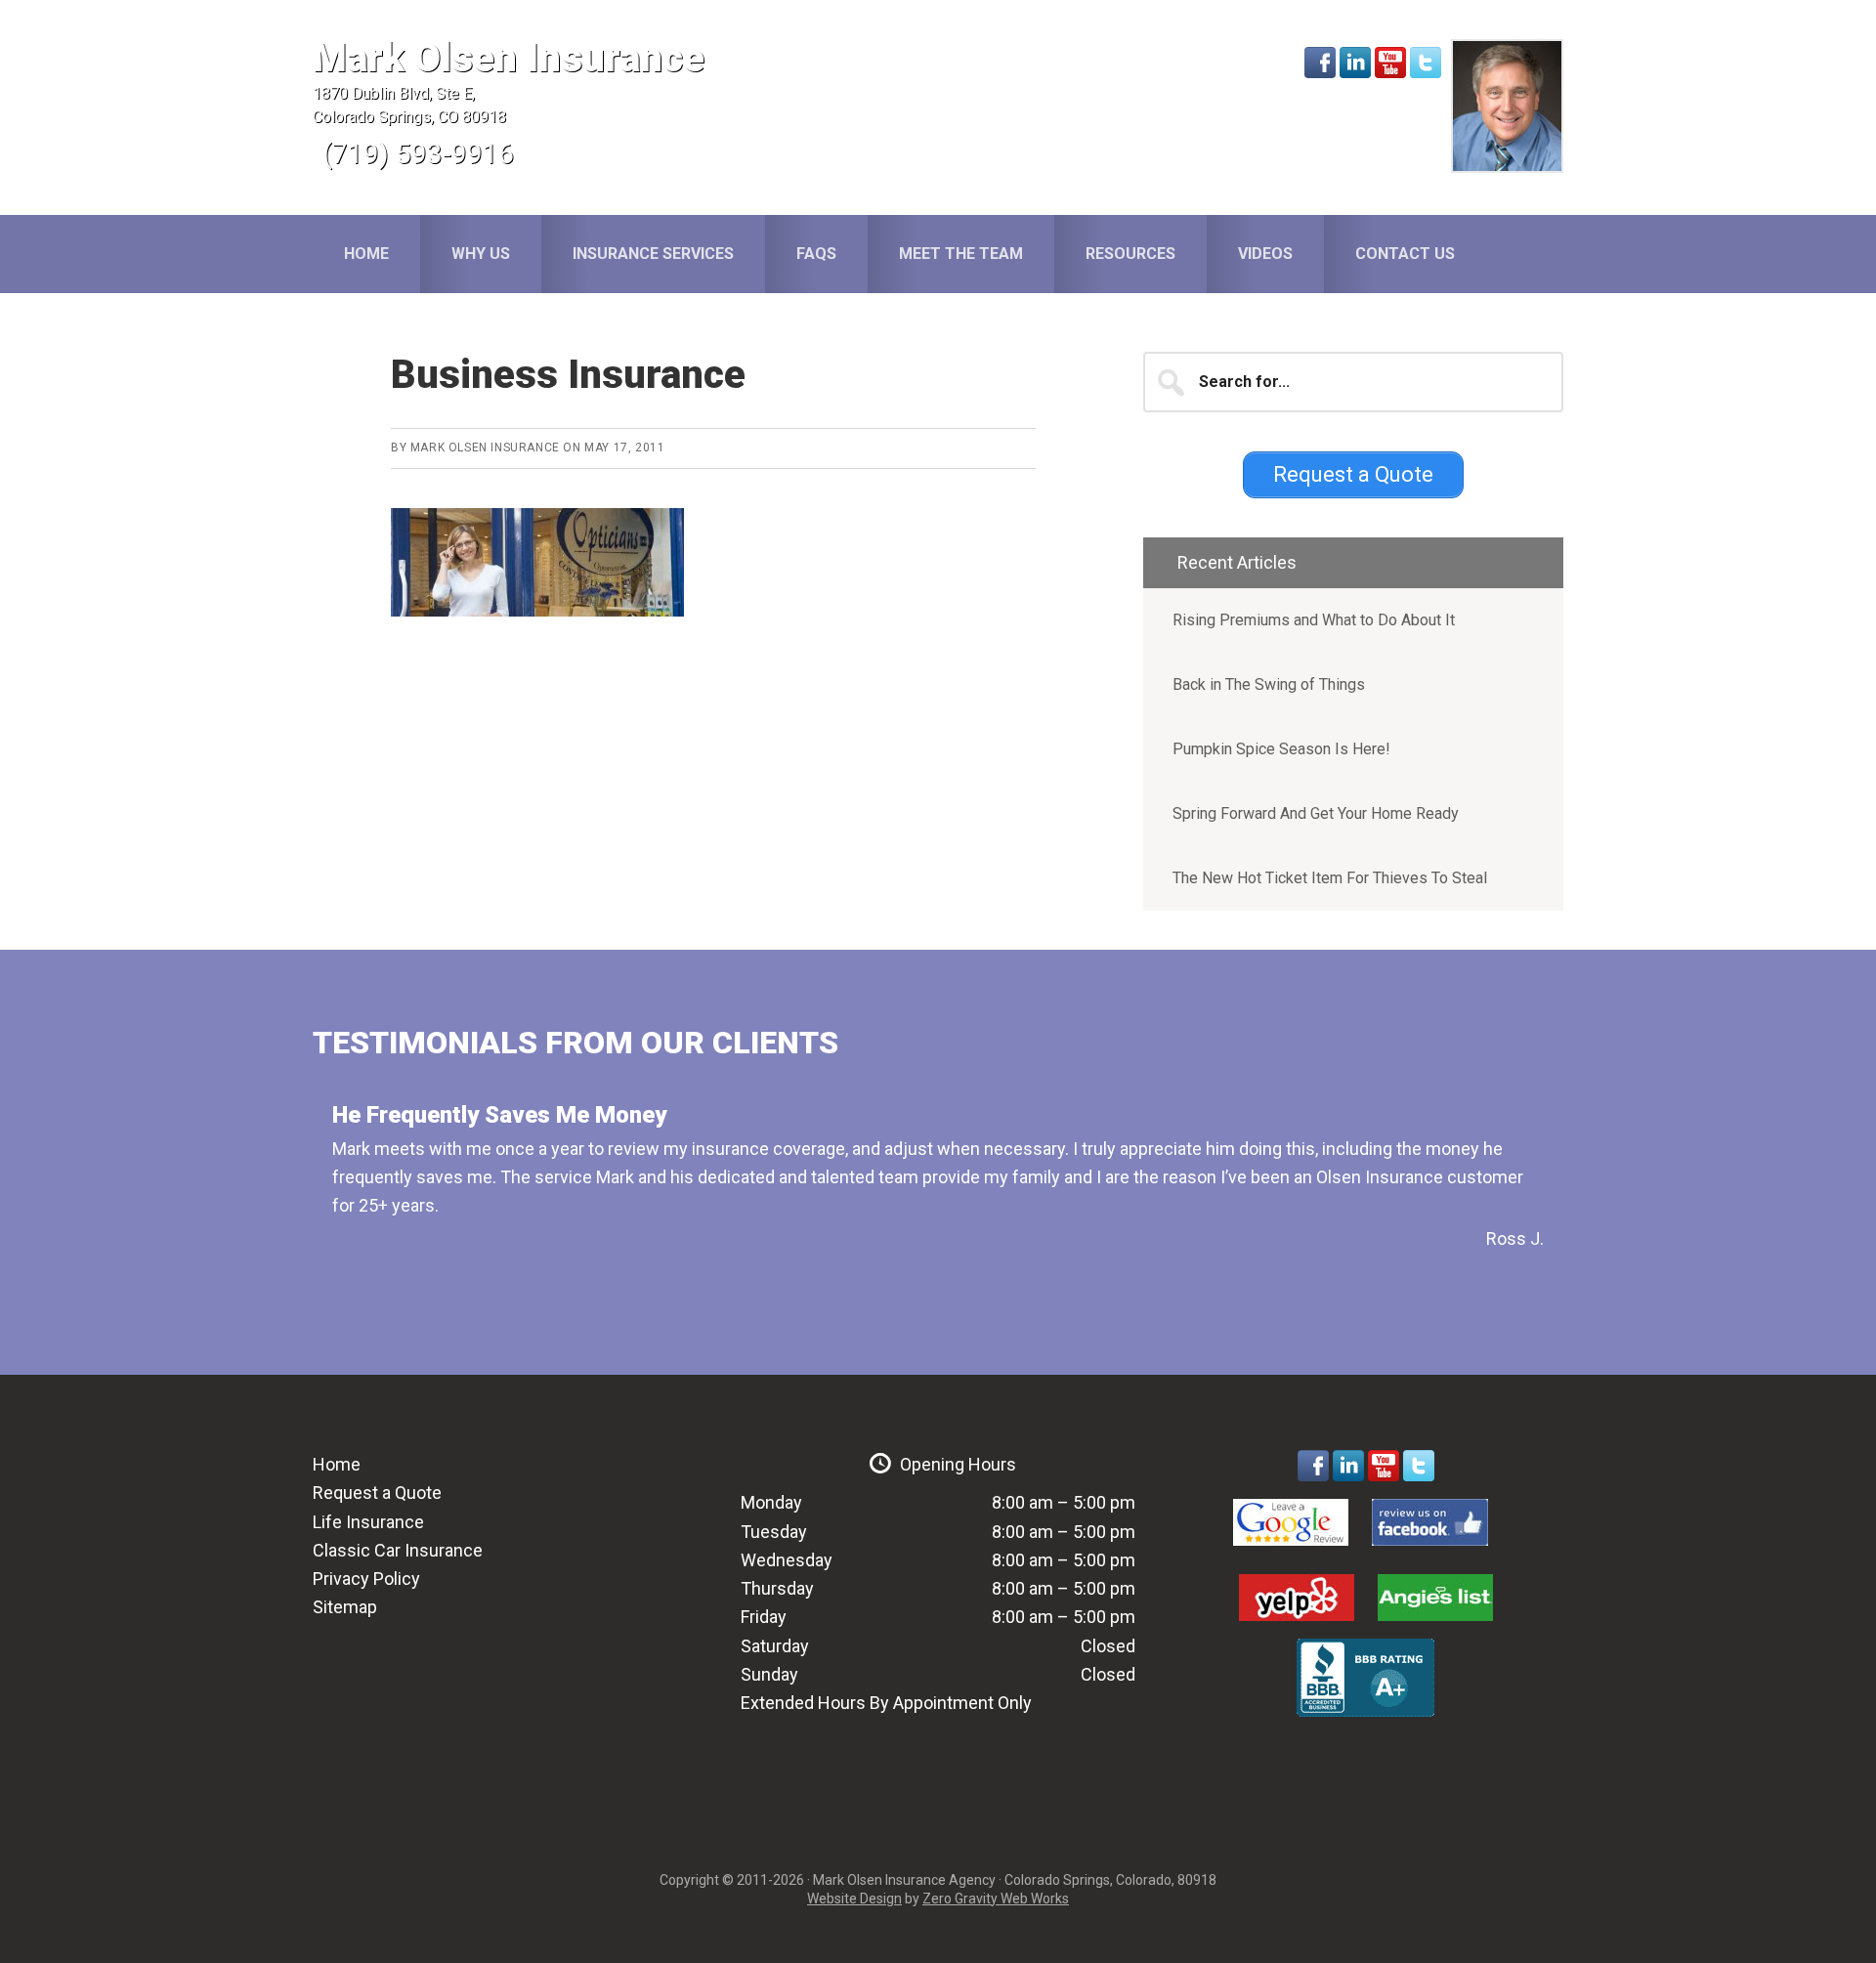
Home (337, 1464)
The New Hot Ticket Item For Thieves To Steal (1330, 878)
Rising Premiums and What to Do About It (1314, 620)
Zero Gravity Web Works (996, 1899)
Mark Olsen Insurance (509, 58)
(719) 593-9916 (418, 154)
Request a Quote (377, 1493)
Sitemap (345, 1607)
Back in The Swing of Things (1269, 684)
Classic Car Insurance (398, 1550)
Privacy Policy (366, 1579)
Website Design (854, 1899)
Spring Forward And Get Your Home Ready (1316, 813)
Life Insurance (368, 1522)
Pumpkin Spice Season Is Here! (1281, 749)
